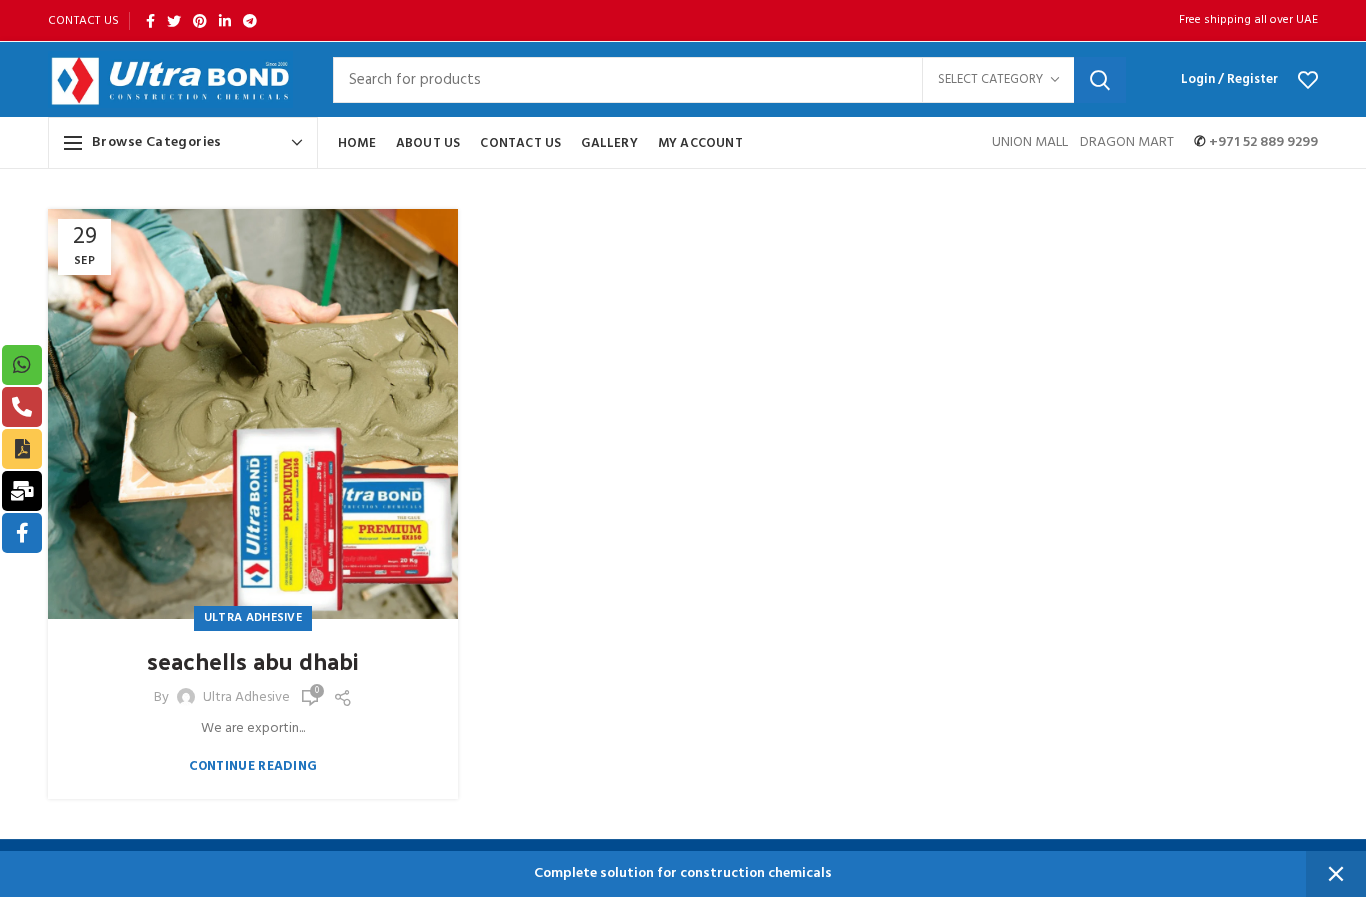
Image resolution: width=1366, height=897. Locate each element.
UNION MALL (1031, 142)
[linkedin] (225, 21)
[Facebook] (150, 21)
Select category (990, 79)
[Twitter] (174, 21)
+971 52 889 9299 (1262, 142)
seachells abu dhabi (253, 661)
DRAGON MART (1127, 142)
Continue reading (253, 766)
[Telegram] (250, 21)
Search (1100, 80)
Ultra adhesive (253, 618)
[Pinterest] (200, 21)
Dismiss (1336, 874)
